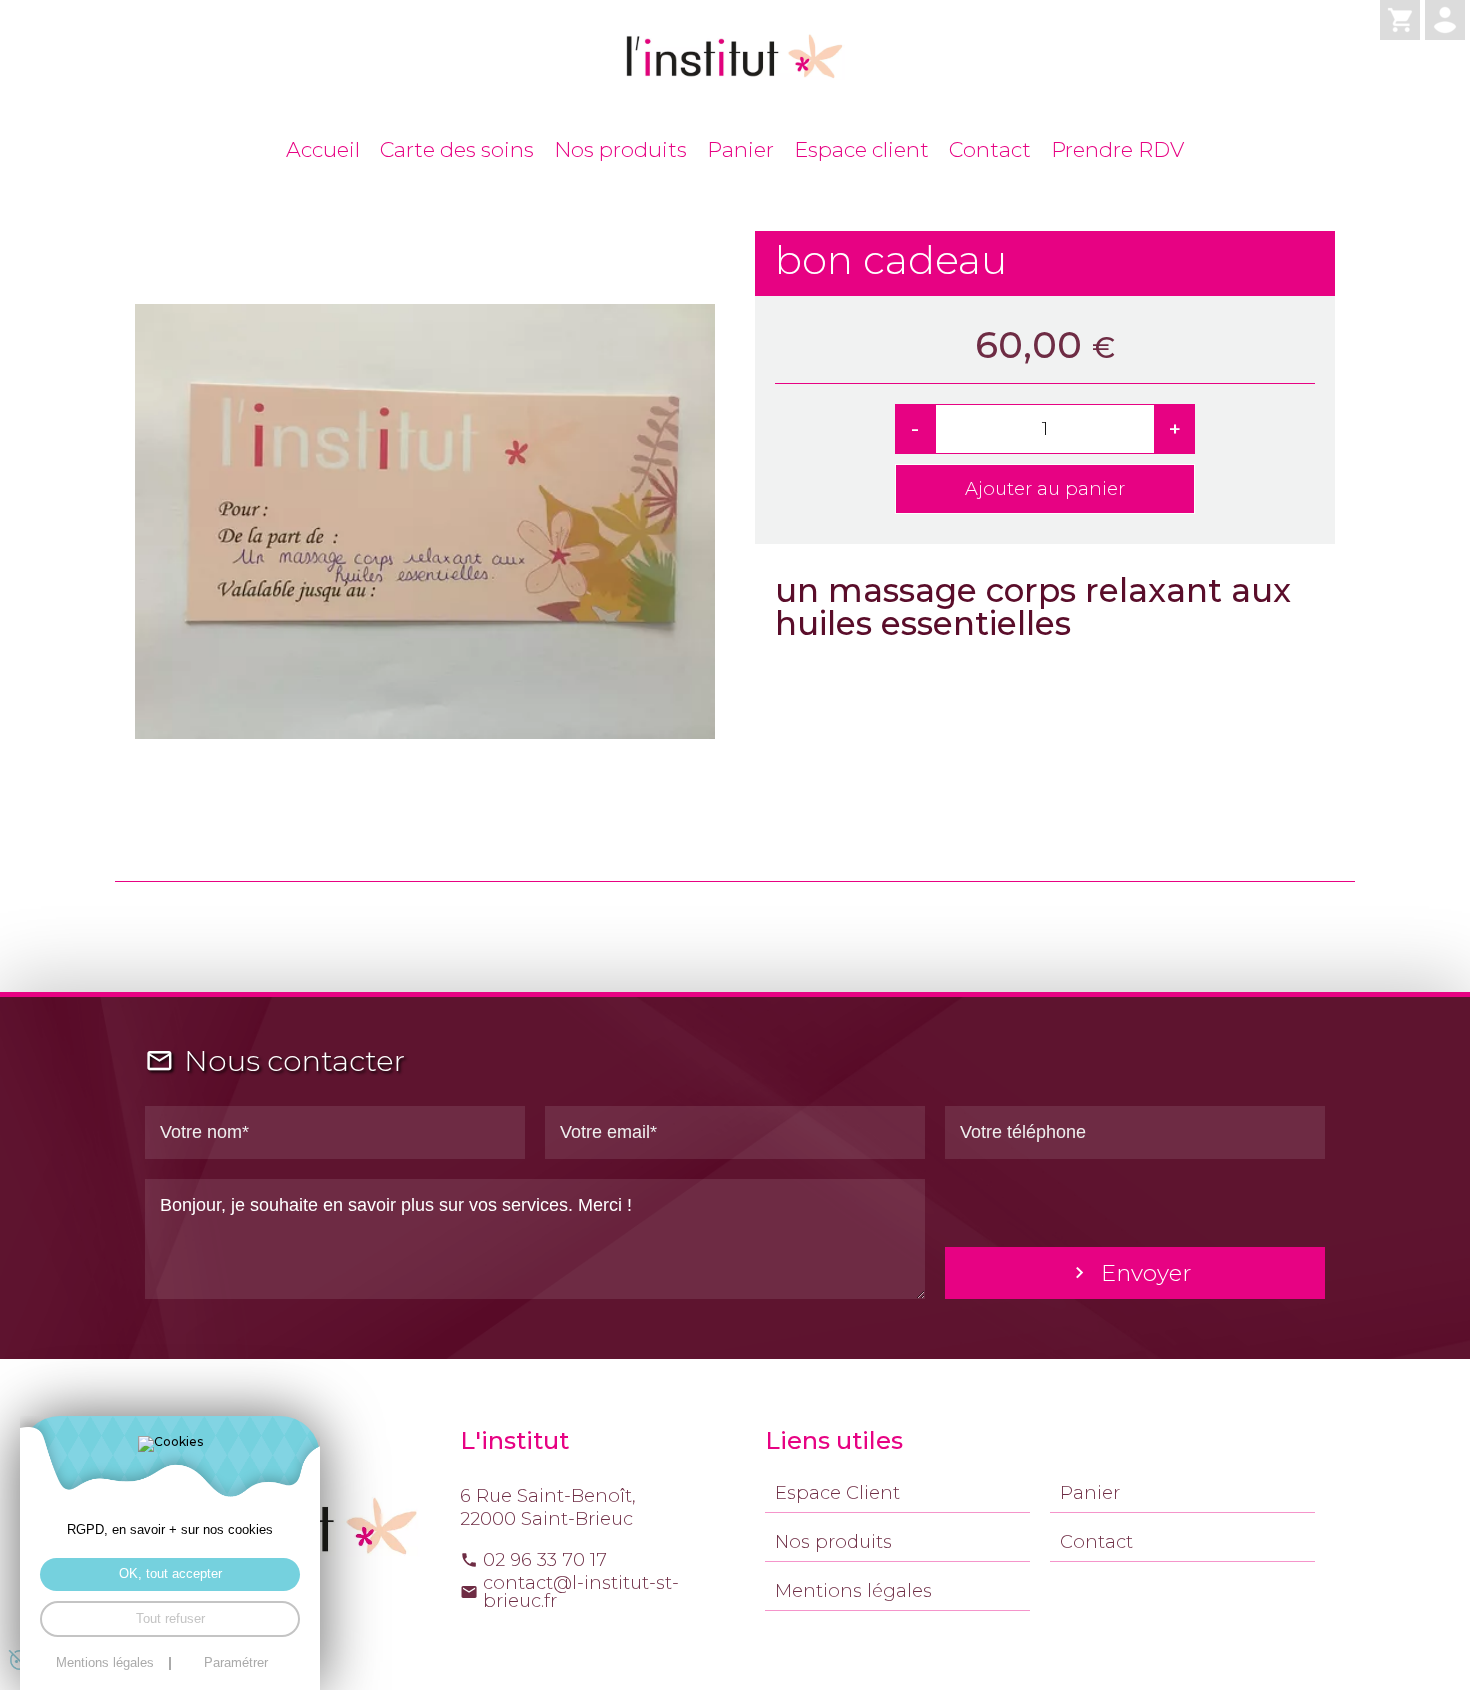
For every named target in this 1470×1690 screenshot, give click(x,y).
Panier (740, 149)
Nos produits (620, 149)
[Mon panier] (1400, 20)
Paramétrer (236, 1663)
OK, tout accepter (170, 1574)
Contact (990, 149)
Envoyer (1146, 1273)
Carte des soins (457, 149)
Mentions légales (853, 1590)
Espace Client (837, 1492)
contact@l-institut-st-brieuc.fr (581, 1592)
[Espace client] (1445, 20)
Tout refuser (170, 1619)
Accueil (323, 149)
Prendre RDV (1117, 149)
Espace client (861, 149)
